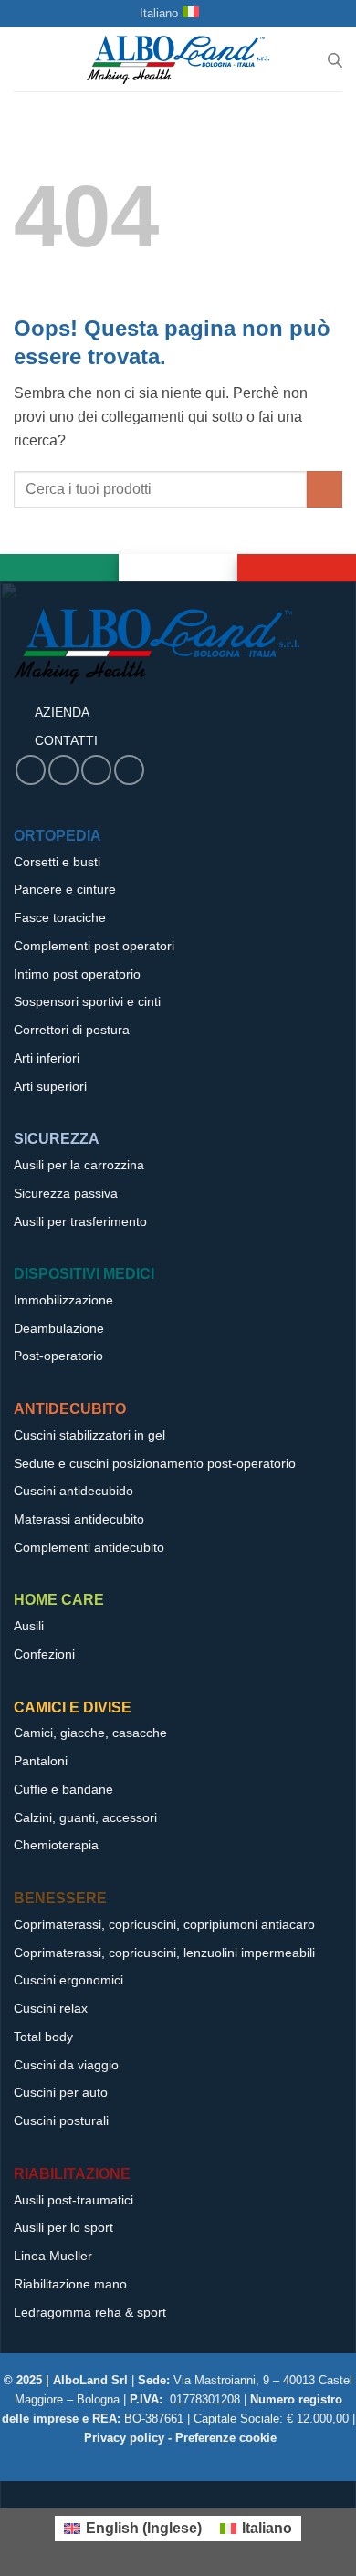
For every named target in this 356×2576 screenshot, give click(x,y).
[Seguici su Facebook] (31, 770)
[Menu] (25, 60)
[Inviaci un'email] (63, 770)
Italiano (159, 13)
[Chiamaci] (96, 770)
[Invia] (325, 489)
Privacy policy (124, 2438)
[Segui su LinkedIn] (129, 770)
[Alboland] (178, 59)
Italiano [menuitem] (267, 2528)
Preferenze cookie (226, 2438)
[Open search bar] (335, 60)
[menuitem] (133, 2529)
